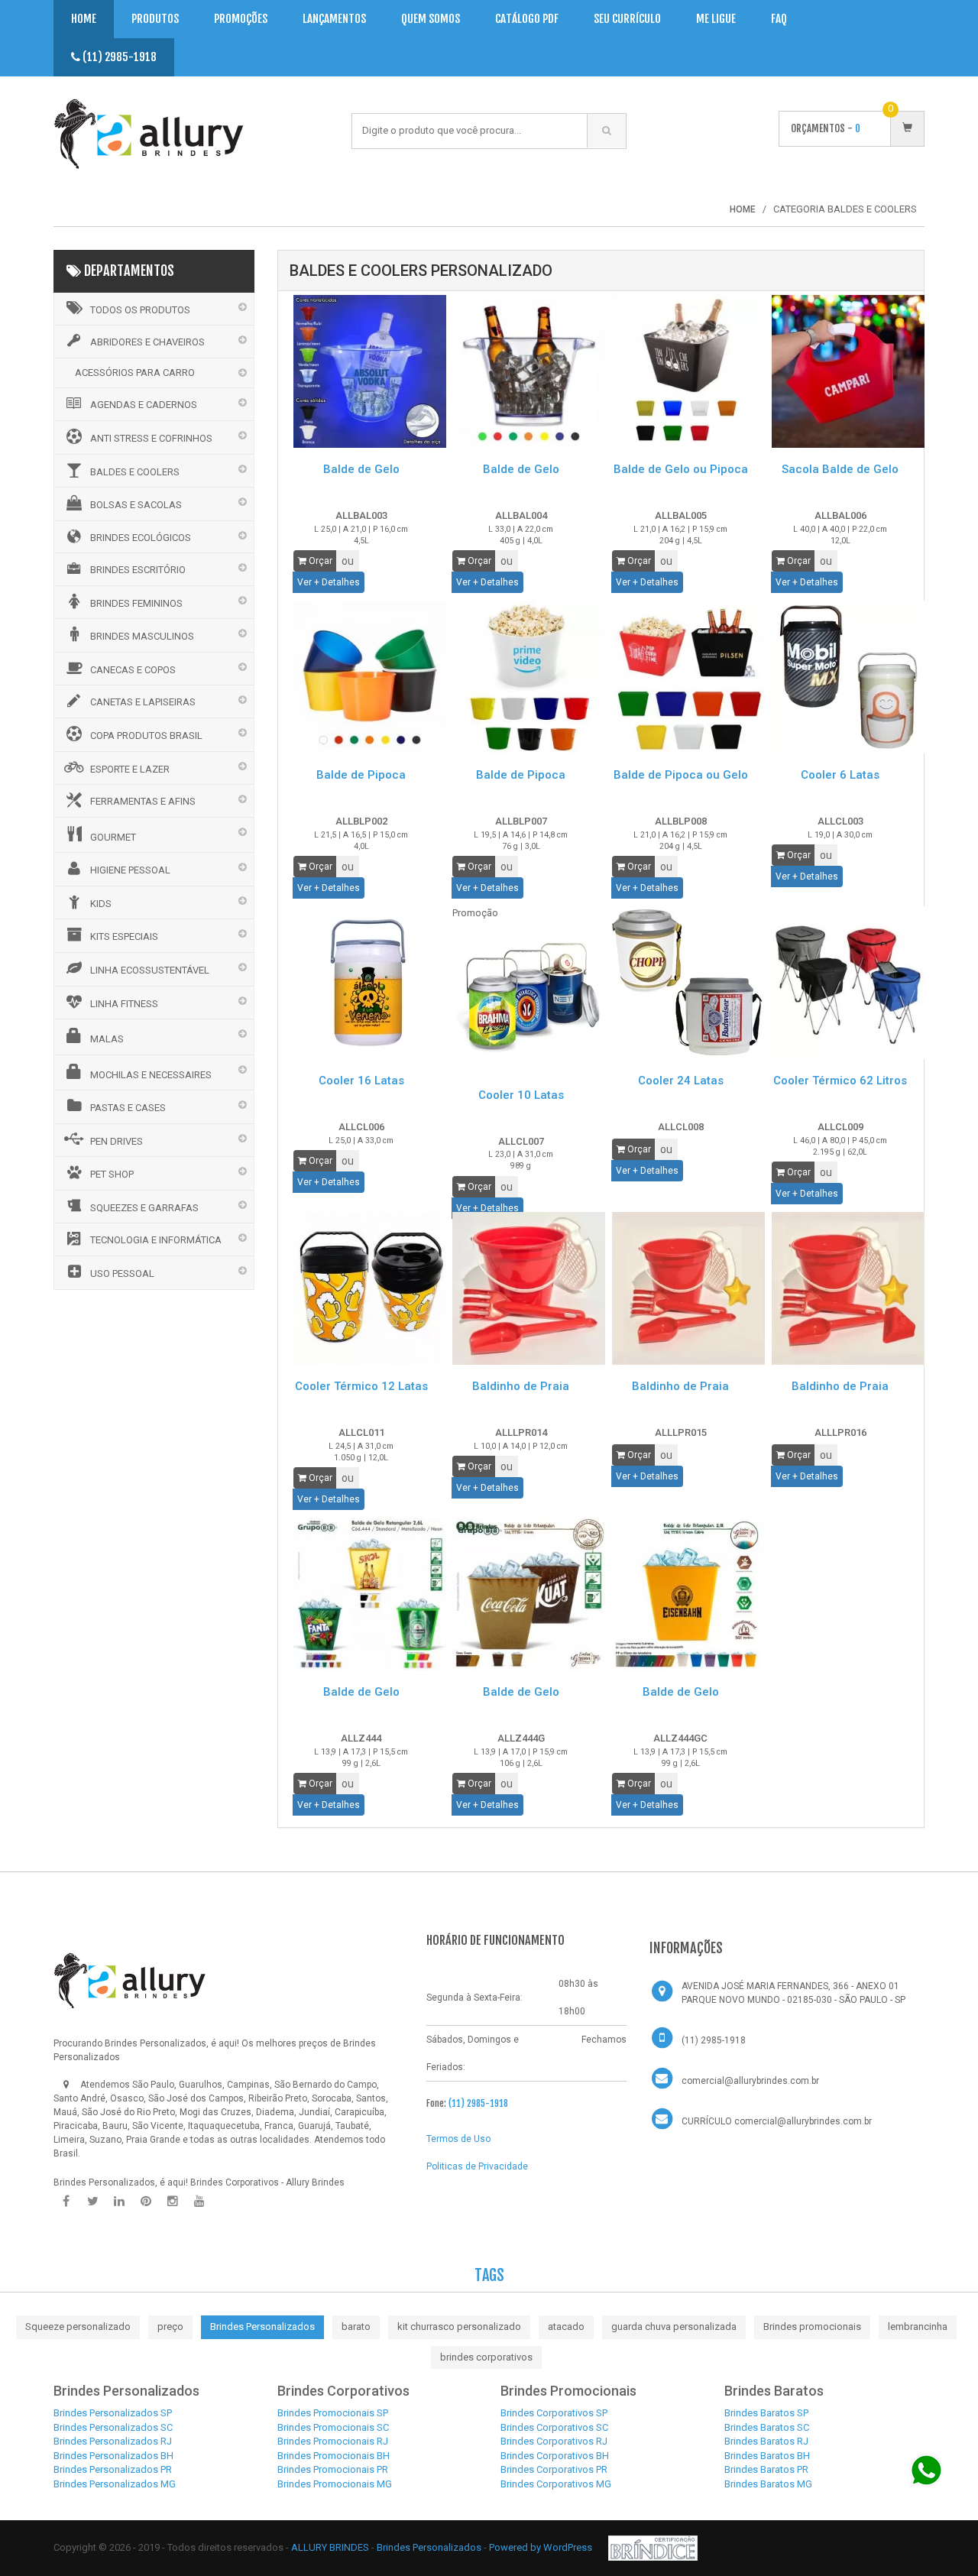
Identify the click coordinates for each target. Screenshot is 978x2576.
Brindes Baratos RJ (766, 2441)
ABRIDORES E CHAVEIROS (147, 342)
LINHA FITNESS (124, 1004)
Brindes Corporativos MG (556, 2484)
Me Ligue (716, 19)
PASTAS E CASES (128, 1108)
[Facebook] (66, 2202)
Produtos (155, 19)
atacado (566, 2327)
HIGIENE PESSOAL (130, 870)
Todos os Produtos (140, 310)
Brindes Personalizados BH (113, 2456)
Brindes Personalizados (262, 2327)
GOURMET (113, 837)
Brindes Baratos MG (768, 2484)
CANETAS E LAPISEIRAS (143, 702)
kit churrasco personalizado (459, 2327)
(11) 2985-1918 (118, 57)
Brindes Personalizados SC (113, 2427)
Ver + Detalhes (329, 582)
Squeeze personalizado (78, 2327)
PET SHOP (112, 1174)
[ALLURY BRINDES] (130, 1981)
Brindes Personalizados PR (113, 2469)
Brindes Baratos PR (766, 2469)
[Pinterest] (146, 2202)
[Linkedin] (119, 2202)
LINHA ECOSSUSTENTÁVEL (150, 970)
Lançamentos (334, 19)
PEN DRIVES (117, 1141)
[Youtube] (199, 2202)
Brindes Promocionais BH (334, 2456)
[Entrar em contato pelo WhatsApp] (926, 2470)
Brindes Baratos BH (767, 2456)
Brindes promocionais (812, 2327)
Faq (779, 19)
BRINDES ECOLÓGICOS (141, 538)
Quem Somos (431, 19)
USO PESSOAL (122, 1273)
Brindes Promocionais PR (333, 2469)
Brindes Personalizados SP (113, 2413)
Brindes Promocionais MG (335, 2484)
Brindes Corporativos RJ (554, 2441)
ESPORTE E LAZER (130, 769)
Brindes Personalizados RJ (113, 2441)
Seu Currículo (627, 19)
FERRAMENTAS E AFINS (143, 801)
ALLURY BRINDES (330, 2547)
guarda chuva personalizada (674, 2327)
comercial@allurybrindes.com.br (750, 2081)
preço (170, 2327)
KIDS (101, 904)
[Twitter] (92, 2202)
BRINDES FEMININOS (136, 603)
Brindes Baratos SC (767, 2427)
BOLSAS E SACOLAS (136, 505)
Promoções (241, 19)
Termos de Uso (458, 2139)
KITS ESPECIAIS (124, 936)
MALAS (107, 1039)
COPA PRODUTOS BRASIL (146, 736)
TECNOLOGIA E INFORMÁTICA (156, 1240)
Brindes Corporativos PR (554, 2469)
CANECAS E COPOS (133, 670)
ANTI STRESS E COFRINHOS (151, 438)
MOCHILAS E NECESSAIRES (151, 1075)
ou (348, 561)
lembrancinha (918, 2327)
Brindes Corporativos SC (554, 2427)
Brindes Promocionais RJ (333, 2441)
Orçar (319, 561)
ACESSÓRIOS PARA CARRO (135, 373)
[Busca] (606, 131)
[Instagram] (173, 2202)
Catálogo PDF (527, 19)
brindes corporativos (486, 2357)
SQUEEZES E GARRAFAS (144, 1208)
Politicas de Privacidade (477, 2166)
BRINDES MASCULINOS (142, 636)
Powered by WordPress (542, 2547)
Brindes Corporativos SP (554, 2413)
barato (356, 2327)
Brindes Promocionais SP (333, 2413)
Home (84, 19)
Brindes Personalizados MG (115, 2484)
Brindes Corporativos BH (555, 2456)
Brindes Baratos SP (766, 2413)
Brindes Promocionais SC (333, 2427)
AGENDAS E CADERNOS (144, 405)
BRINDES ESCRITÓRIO (138, 570)
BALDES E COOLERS (135, 472)
